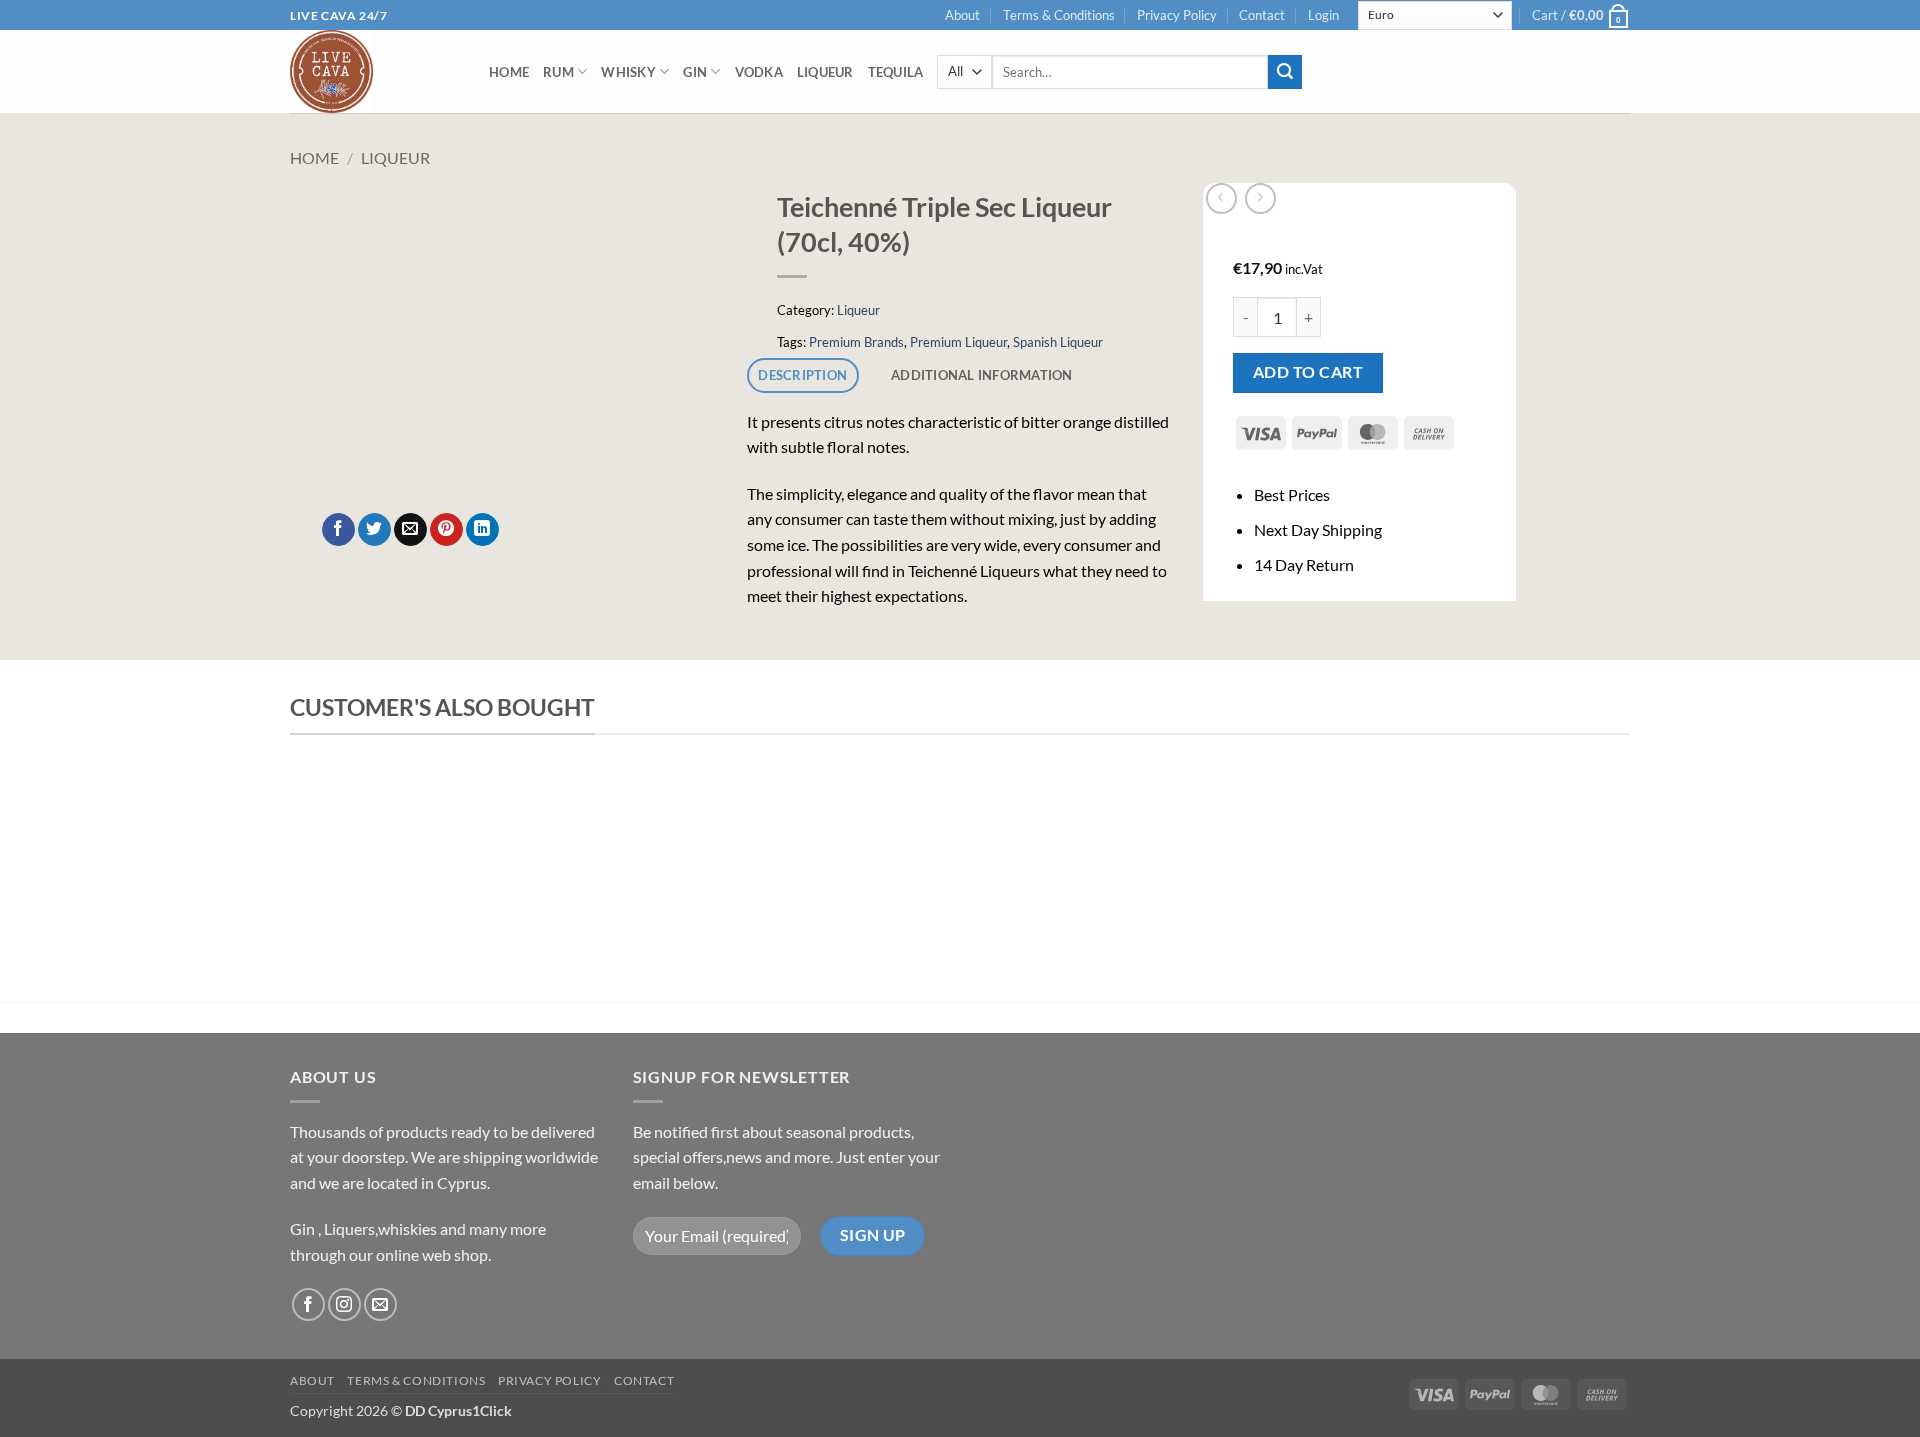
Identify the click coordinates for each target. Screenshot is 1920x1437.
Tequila (896, 72)
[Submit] (1285, 72)
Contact (1262, 15)
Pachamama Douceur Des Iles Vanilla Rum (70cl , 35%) (1340, 816)
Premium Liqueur (958, 342)
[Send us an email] (380, 1304)
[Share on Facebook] (338, 530)
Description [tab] (802, 375)
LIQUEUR (825, 72)
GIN (695, 72)
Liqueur (395, 157)
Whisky (628, 72)
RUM (558, 72)
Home (509, 72)
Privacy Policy (1177, 15)
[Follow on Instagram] (344, 1304)
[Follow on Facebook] (308, 1304)
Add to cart (1308, 372)
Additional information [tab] (982, 375)
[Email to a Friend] (410, 530)
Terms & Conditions (1059, 15)
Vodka (759, 72)
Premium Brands (856, 342)
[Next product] (1221, 198)
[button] (1323, 15)
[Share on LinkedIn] (482, 530)
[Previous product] (1260, 198)
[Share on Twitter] (374, 530)
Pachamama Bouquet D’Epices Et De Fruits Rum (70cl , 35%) (659, 816)
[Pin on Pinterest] (446, 530)
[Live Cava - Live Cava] (374, 71)
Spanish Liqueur (1058, 342)
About (962, 15)
